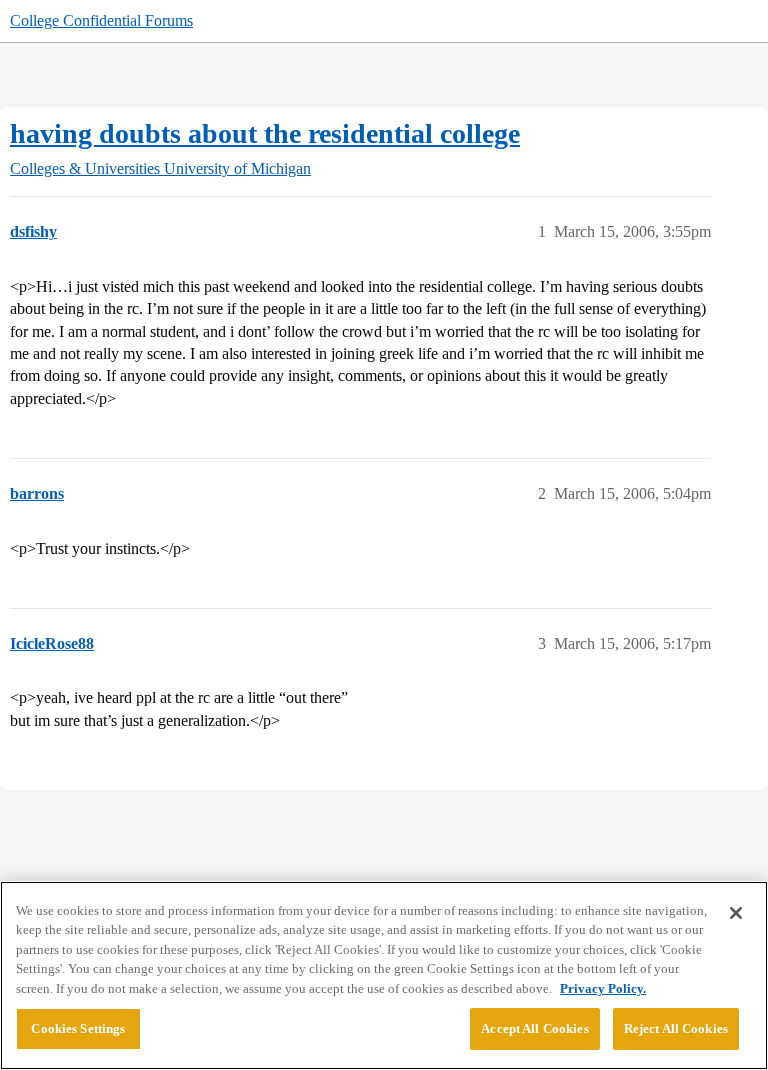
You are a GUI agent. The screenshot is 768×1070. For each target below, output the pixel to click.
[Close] (736, 913)
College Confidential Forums (101, 20)
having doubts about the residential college (265, 133)
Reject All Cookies (676, 1028)
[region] (384, 975)
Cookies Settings (78, 1028)
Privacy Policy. (603, 988)
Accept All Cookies (534, 1028)
